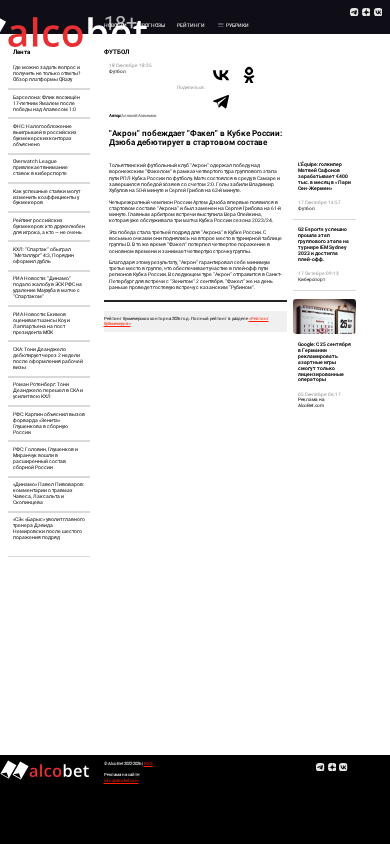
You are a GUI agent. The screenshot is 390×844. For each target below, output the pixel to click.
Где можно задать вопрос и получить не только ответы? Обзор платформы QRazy (46, 73)
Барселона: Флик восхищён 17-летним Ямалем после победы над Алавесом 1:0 (46, 103)
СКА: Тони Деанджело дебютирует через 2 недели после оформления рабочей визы (48, 358)
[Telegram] (221, 101)
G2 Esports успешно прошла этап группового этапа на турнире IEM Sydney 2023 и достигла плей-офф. (323, 244)
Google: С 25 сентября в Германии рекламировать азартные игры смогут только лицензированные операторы (324, 362)
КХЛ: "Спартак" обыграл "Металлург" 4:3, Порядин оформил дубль (43, 255)
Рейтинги (191, 25)
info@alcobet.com (121, 780)
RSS (148, 763)
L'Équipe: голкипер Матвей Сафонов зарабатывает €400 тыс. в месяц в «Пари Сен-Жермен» (324, 176)
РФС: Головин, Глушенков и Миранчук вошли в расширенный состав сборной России (45, 458)
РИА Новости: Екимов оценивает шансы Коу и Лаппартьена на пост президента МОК (41, 323)
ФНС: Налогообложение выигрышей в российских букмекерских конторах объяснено (44, 135)
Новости (115, 25)
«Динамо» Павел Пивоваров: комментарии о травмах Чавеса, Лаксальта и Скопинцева (48, 493)
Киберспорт (311, 279)
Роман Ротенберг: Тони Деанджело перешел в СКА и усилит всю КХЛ (48, 390)
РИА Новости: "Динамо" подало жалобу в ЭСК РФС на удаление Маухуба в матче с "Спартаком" (47, 287)
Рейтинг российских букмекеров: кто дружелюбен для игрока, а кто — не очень (49, 226)
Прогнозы (151, 25)
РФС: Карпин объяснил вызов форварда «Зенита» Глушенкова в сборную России (49, 423)
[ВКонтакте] (221, 75)
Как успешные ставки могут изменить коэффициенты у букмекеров (46, 197)
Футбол (117, 71)
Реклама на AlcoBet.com (311, 402)
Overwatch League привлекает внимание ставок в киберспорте (40, 167)
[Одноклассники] (249, 75)
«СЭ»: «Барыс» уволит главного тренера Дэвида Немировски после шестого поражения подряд (49, 528)
